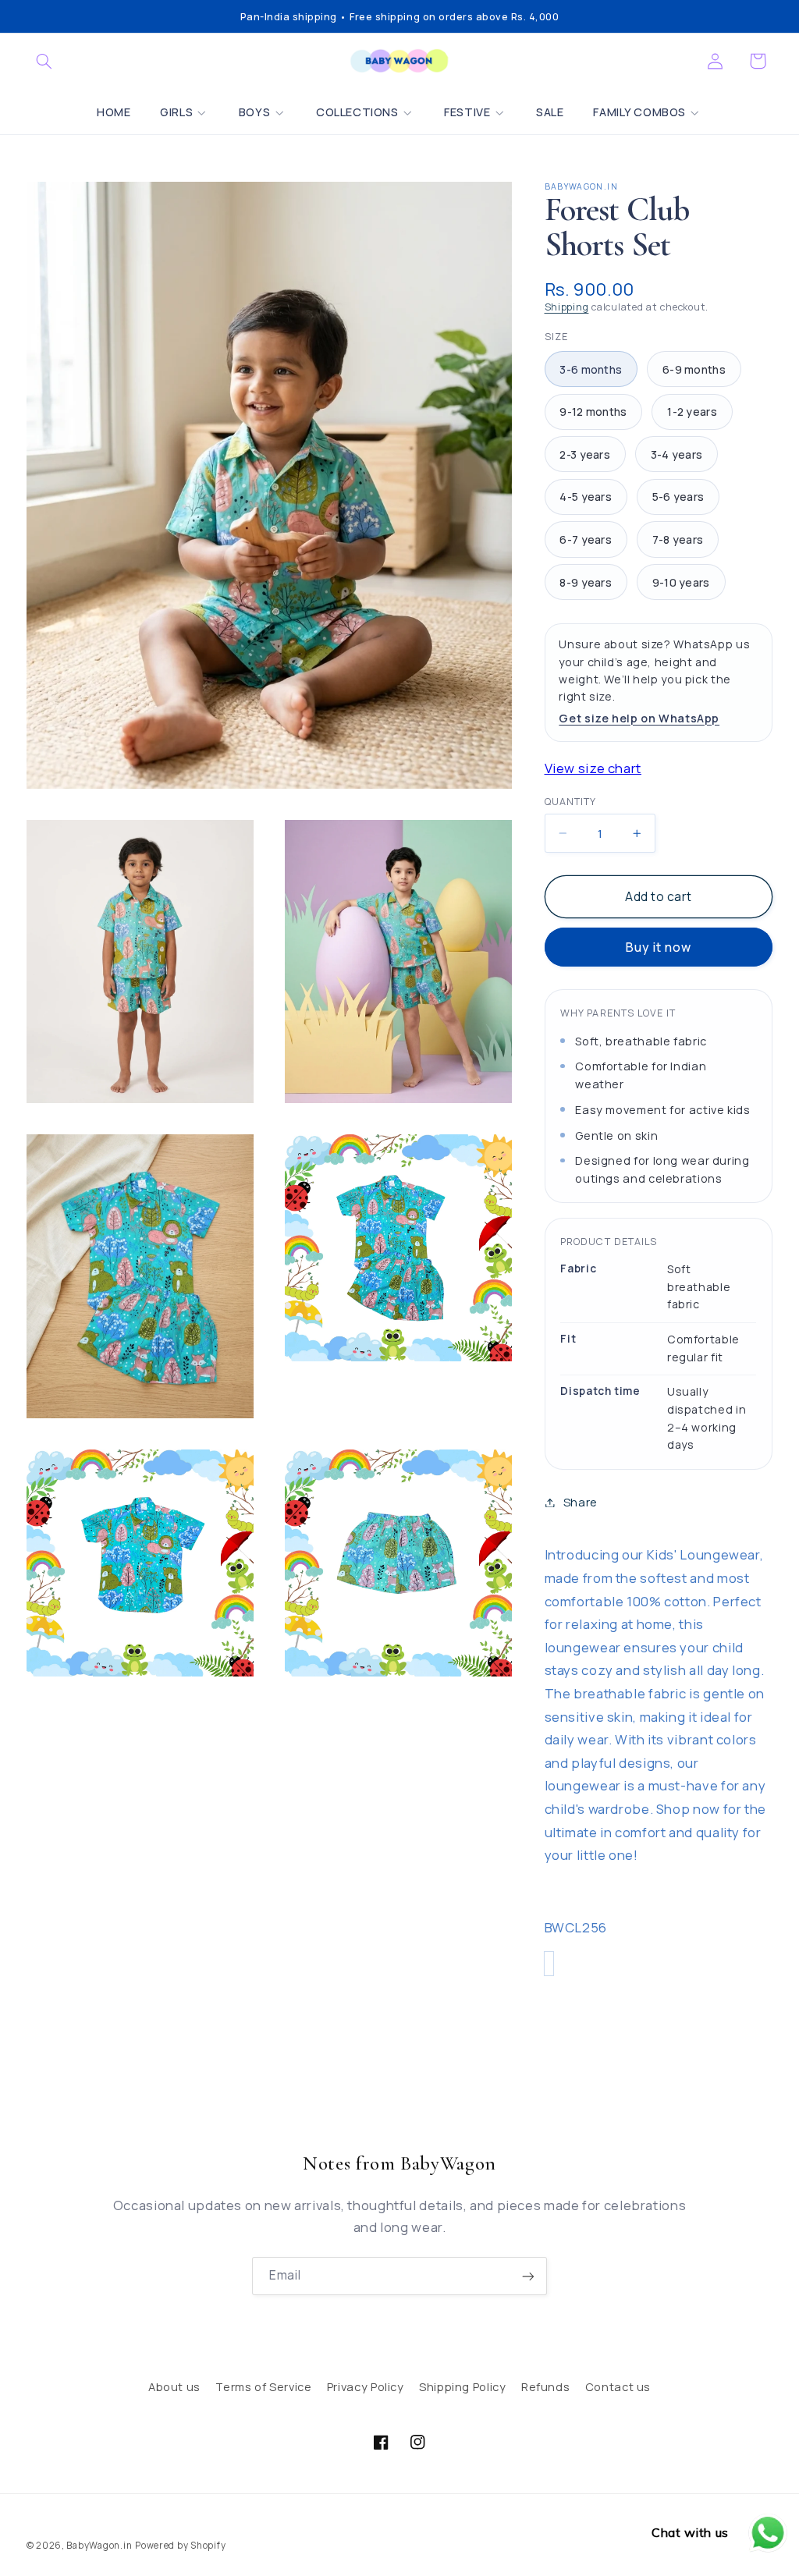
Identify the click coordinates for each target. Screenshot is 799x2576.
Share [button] (581, 1502)
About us (174, 2386)
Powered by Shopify (180, 2545)
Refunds (545, 2386)
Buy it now (659, 947)
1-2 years (692, 412)
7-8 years (678, 539)
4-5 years (586, 497)
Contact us (618, 2386)
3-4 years (677, 454)
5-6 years (678, 497)
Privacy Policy (366, 2386)
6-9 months (694, 369)
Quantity (570, 802)
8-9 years (586, 582)
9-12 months (593, 412)
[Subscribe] (528, 2276)
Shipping (567, 307)
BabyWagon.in (99, 2545)
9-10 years (681, 582)
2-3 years (585, 454)
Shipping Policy (462, 2386)
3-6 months (591, 369)
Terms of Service (263, 2386)
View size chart (593, 768)
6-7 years (586, 539)
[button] (44, 61)
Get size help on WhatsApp (639, 718)
